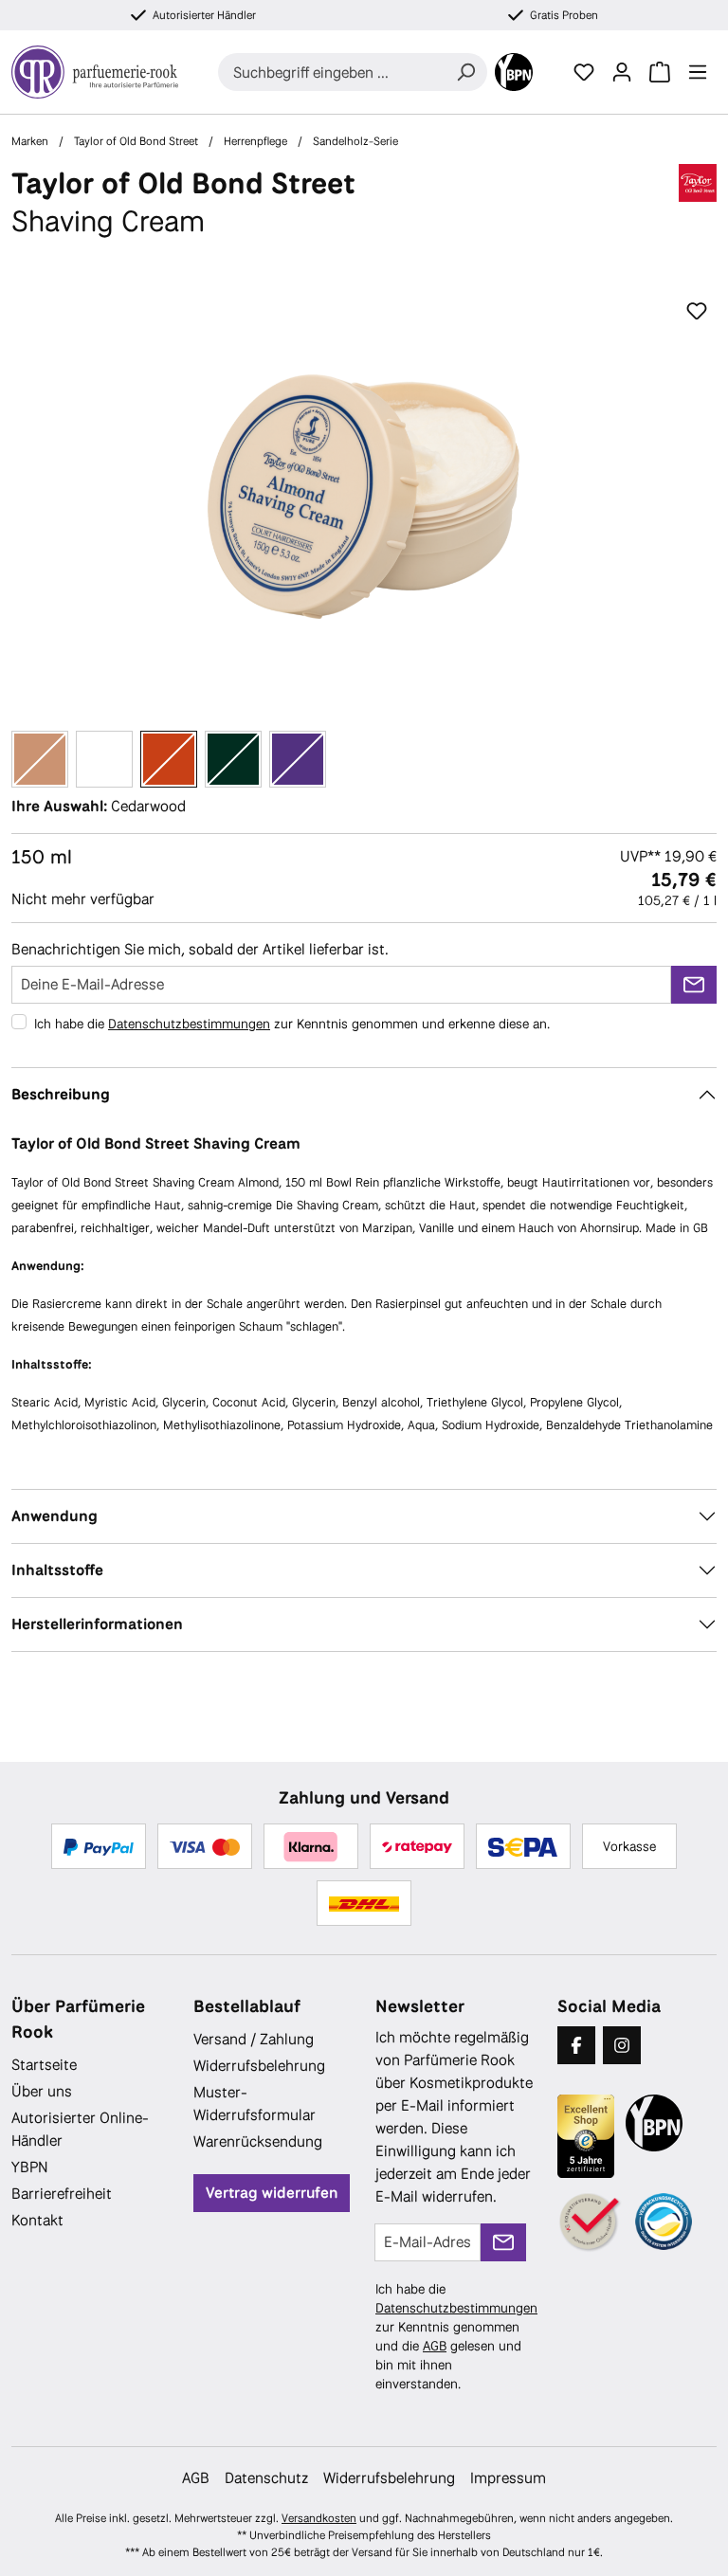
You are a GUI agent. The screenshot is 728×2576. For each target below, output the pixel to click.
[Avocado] (104, 759)
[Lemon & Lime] (233, 759)
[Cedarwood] (169, 759)
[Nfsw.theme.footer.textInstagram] (622, 2045)
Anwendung (55, 1516)
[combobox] (331, 72)
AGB (435, 2346)
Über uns (42, 2091)
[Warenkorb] (660, 72)
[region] (364, 497)
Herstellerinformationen (97, 1624)
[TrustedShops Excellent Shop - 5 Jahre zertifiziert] (586, 2136)
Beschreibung (61, 1094)
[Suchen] (465, 72)
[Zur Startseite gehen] (95, 72)
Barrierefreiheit (62, 2194)
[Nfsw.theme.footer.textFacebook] (576, 2045)
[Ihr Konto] (622, 72)
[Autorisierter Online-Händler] (591, 2223)
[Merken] (697, 312)
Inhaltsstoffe (57, 1570)
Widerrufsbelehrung (259, 2066)
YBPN (30, 2167)
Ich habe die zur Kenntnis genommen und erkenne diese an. (292, 1024)
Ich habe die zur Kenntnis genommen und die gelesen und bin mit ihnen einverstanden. (456, 2336)
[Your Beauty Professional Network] (514, 72)
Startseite (44, 2065)
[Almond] (40, 759)
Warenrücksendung (258, 2141)
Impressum (508, 2478)
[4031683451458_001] (364, 497)
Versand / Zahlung (254, 2039)
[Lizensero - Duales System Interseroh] (664, 2222)
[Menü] (698, 72)
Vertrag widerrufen (272, 2193)
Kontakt (37, 2220)
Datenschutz (266, 2478)
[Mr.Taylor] (298, 759)
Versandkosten (319, 2518)
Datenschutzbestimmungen (189, 1024)
